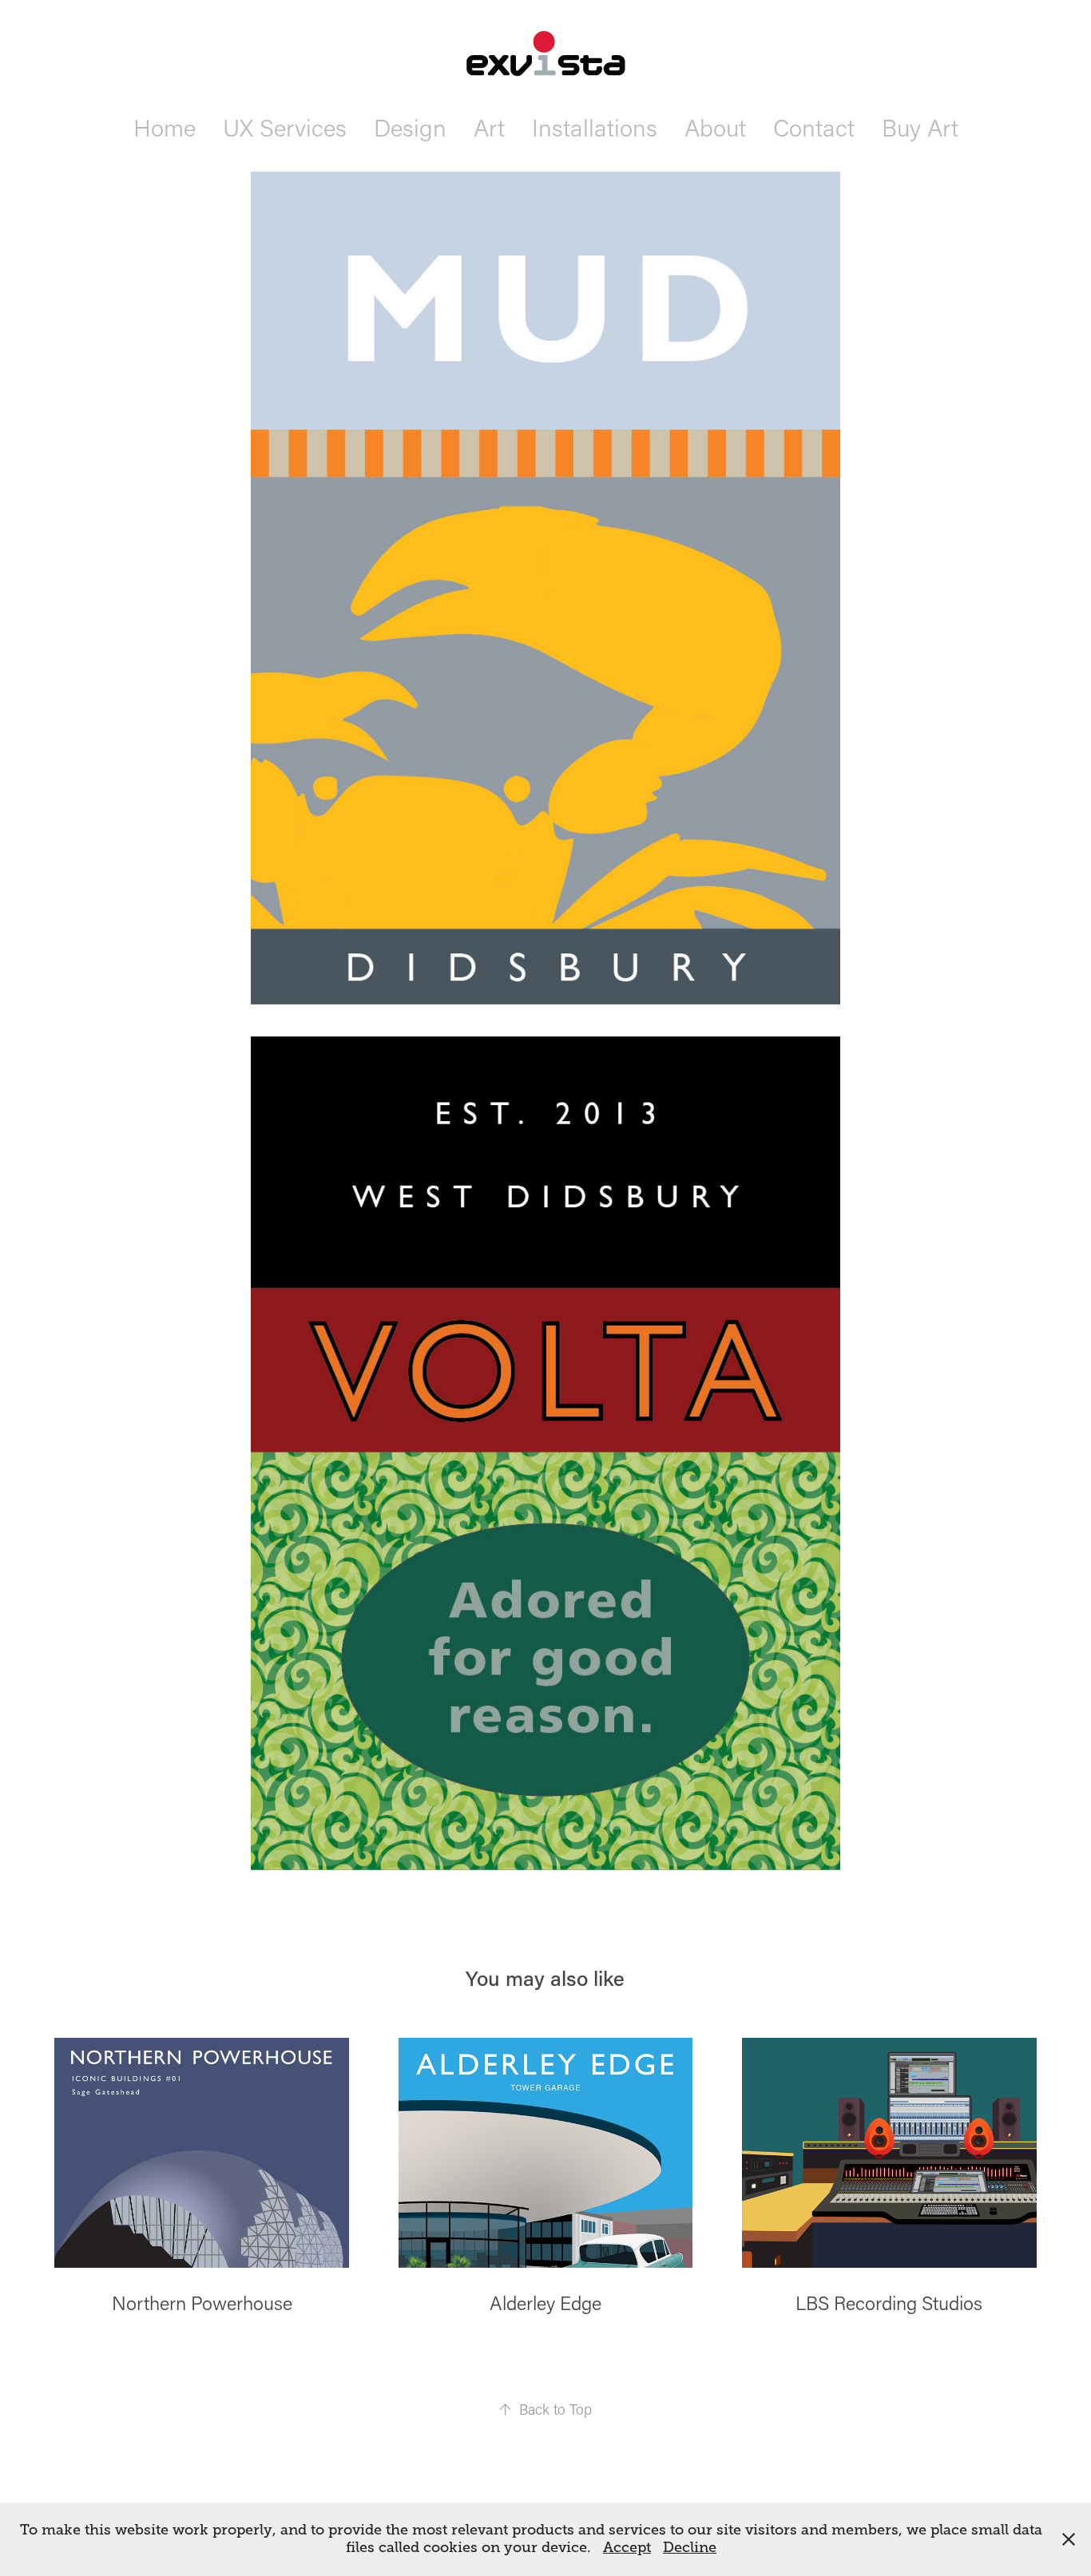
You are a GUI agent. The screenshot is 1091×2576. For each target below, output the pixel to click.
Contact (814, 127)
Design (410, 127)
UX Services (285, 127)
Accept (627, 2547)
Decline (690, 2547)
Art (489, 127)
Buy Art (920, 127)
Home (165, 127)
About (715, 127)
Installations (595, 127)
